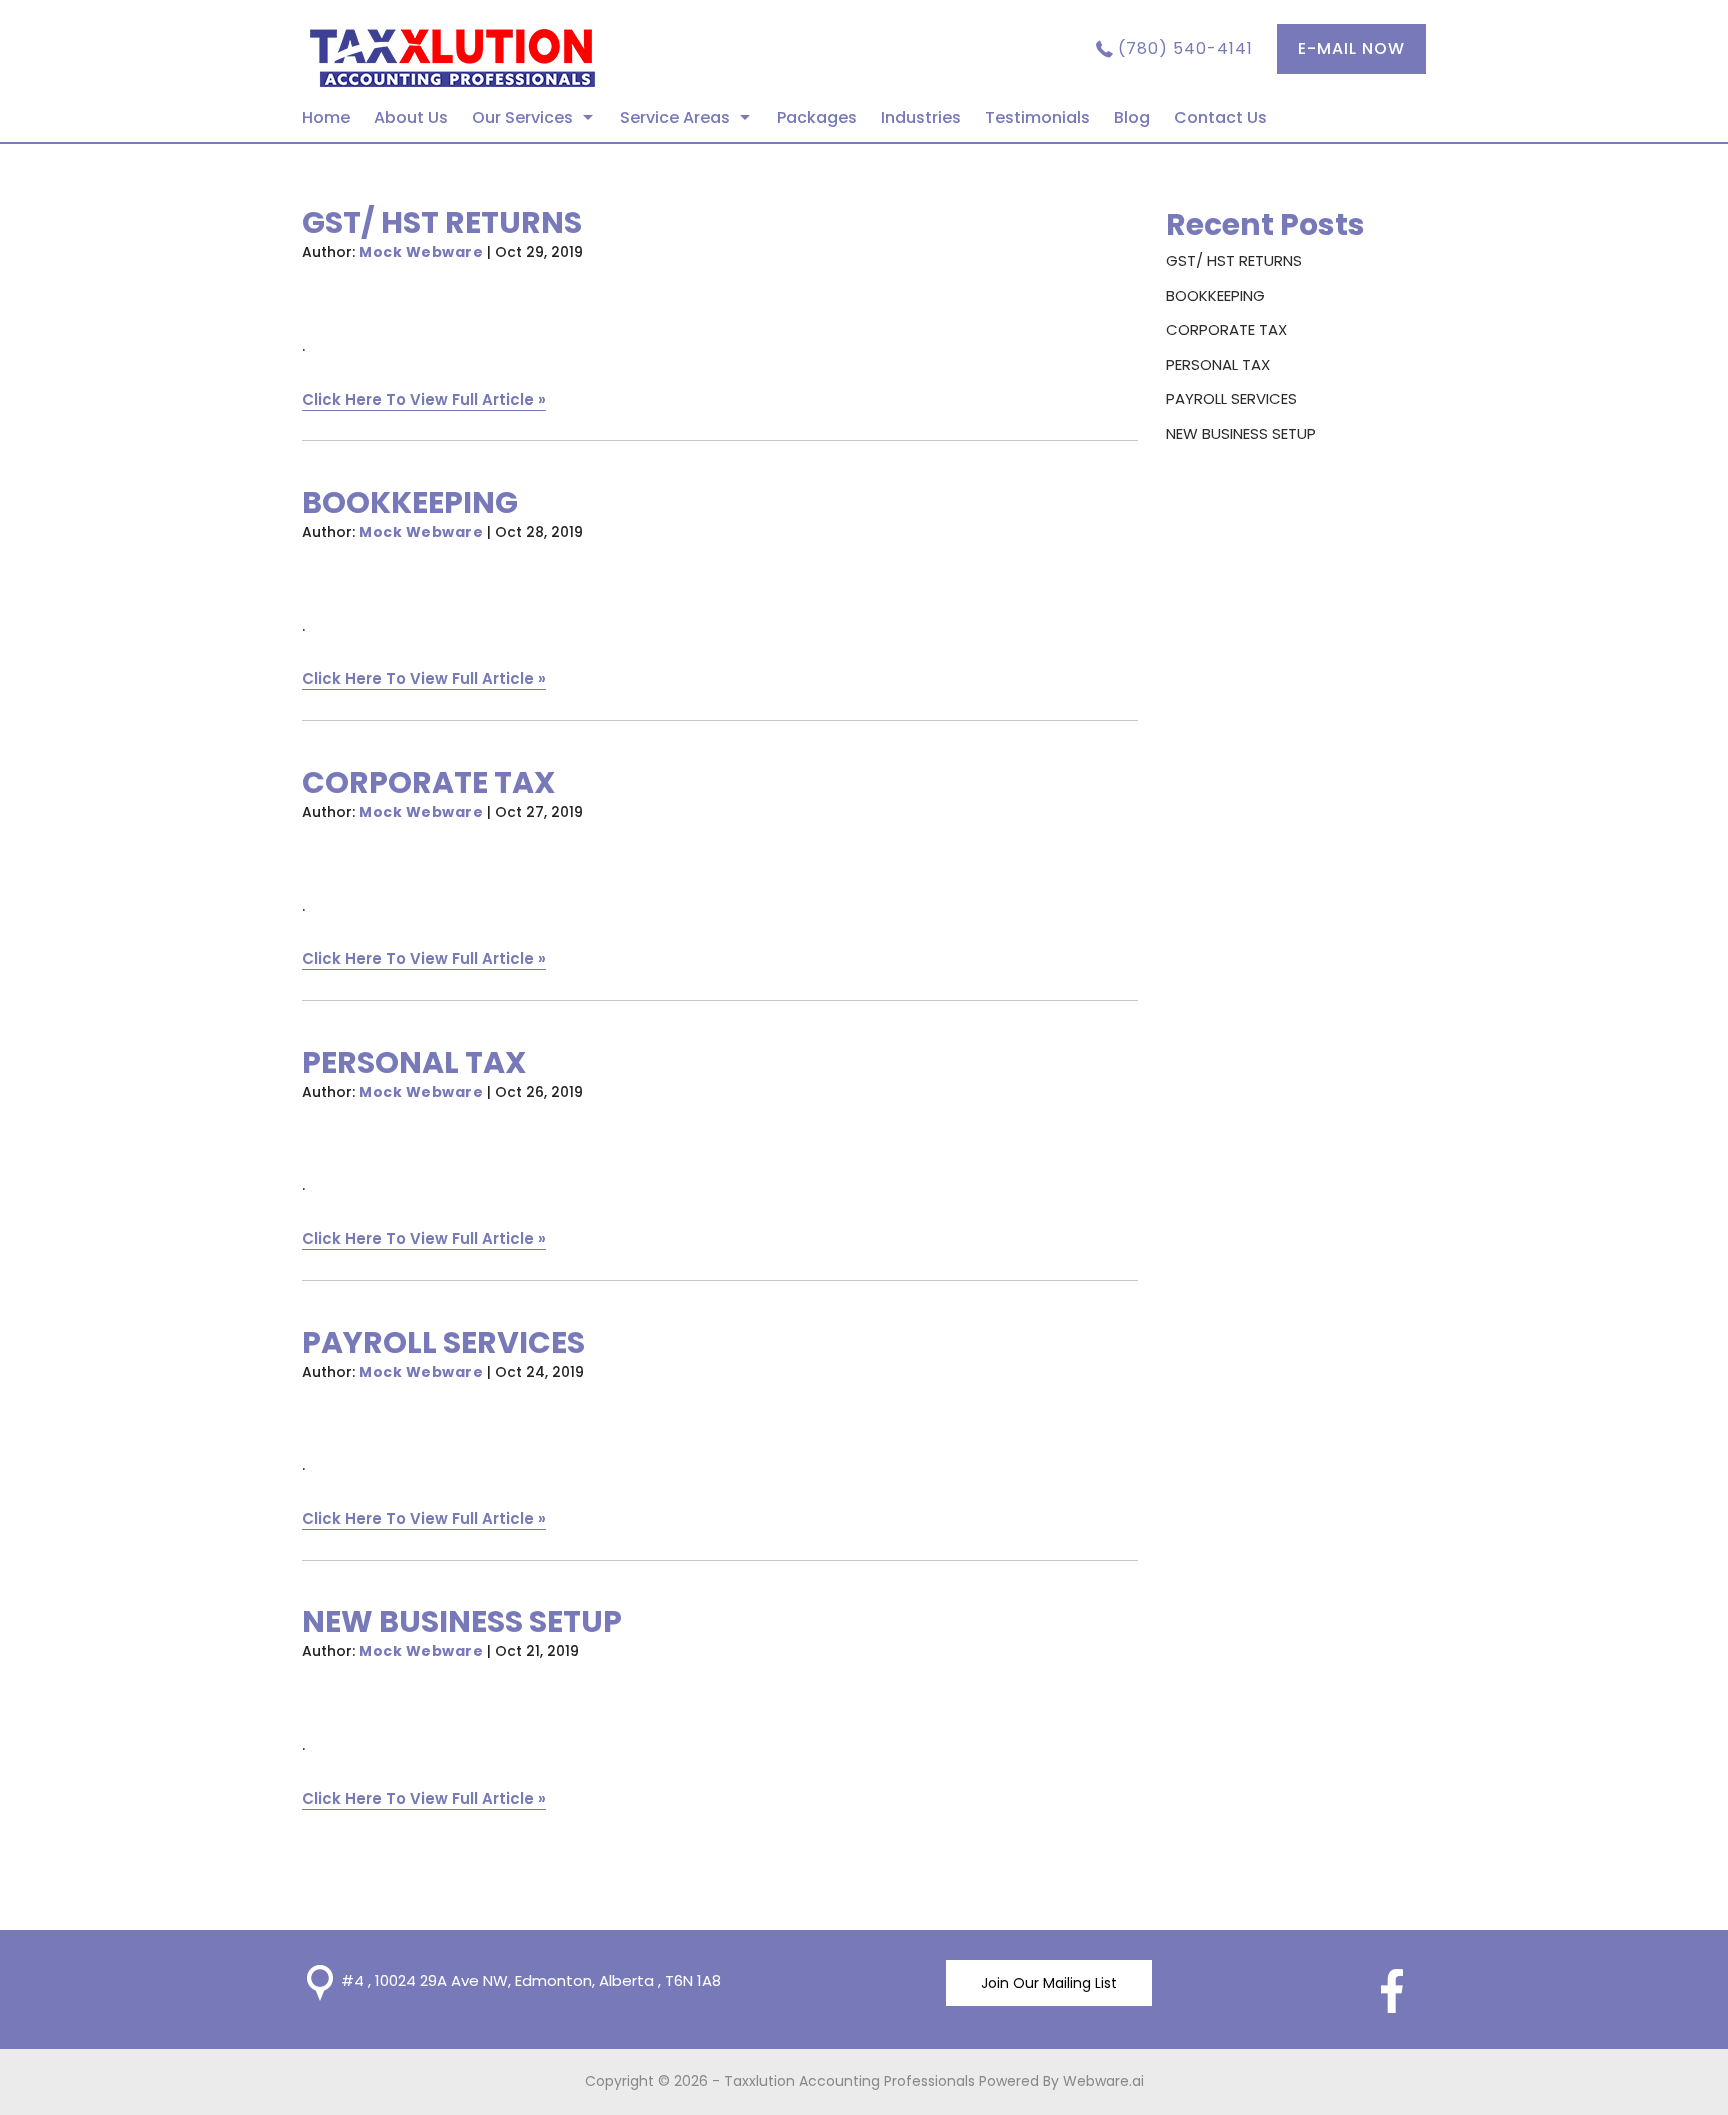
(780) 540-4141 (1185, 48)
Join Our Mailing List (1049, 1983)
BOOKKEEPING (410, 502)
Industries (921, 117)
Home (326, 117)
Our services (522, 117)
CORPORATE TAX (428, 782)
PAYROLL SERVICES (443, 1342)
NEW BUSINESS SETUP (462, 1621)
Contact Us (1220, 117)
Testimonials (1037, 117)
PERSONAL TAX (414, 1062)
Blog (1132, 117)
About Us (411, 117)
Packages (817, 117)
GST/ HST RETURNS (442, 222)
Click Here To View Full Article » (424, 399)
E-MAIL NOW (1351, 48)
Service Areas (675, 117)
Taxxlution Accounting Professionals (849, 2081)
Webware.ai (1103, 2081)
